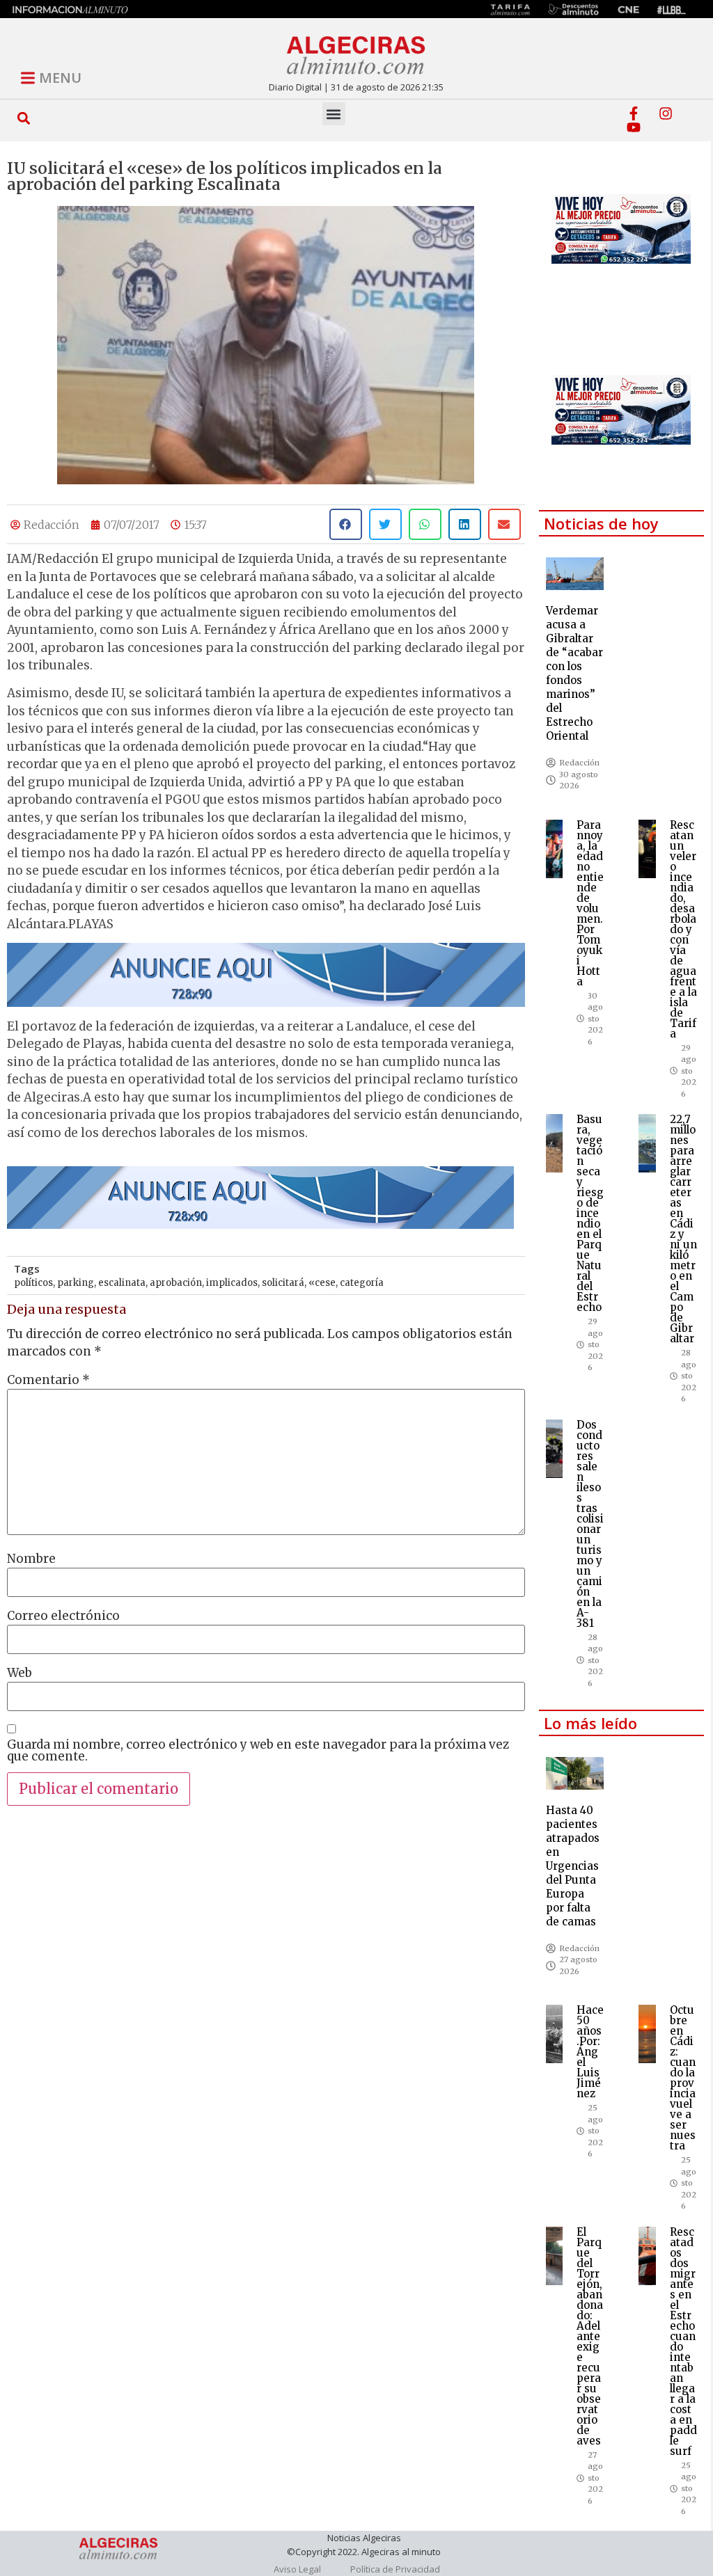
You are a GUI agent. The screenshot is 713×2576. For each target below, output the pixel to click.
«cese (322, 1283)
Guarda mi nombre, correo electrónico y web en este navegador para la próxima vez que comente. (258, 1751)
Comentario (48, 1380)
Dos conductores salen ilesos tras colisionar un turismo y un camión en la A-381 (590, 1524)
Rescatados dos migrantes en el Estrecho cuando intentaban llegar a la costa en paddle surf (683, 2342)
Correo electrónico (63, 1616)
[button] (24, 118)
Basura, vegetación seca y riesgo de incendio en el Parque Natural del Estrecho (590, 1213)
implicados (232, 1283)
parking (76, 1283)
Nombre (31, 1559)
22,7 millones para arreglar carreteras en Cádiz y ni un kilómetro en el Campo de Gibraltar (683, 1229)
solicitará (283, 1283)
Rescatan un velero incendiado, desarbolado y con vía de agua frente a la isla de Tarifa (683, 929)
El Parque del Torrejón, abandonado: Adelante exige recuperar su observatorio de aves (590, 2336)
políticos (33, 1283)
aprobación (176, 1283)
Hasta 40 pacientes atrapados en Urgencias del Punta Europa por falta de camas (573, 1866)
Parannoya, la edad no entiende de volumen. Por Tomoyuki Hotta (590, 903)
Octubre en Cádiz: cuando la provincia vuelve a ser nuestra (683, 2078)
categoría (362, 1283)
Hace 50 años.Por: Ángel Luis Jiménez (590, 2052)
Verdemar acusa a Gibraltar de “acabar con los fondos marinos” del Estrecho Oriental (574, 673)
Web (19, 1673)
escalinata (122, 1283)
